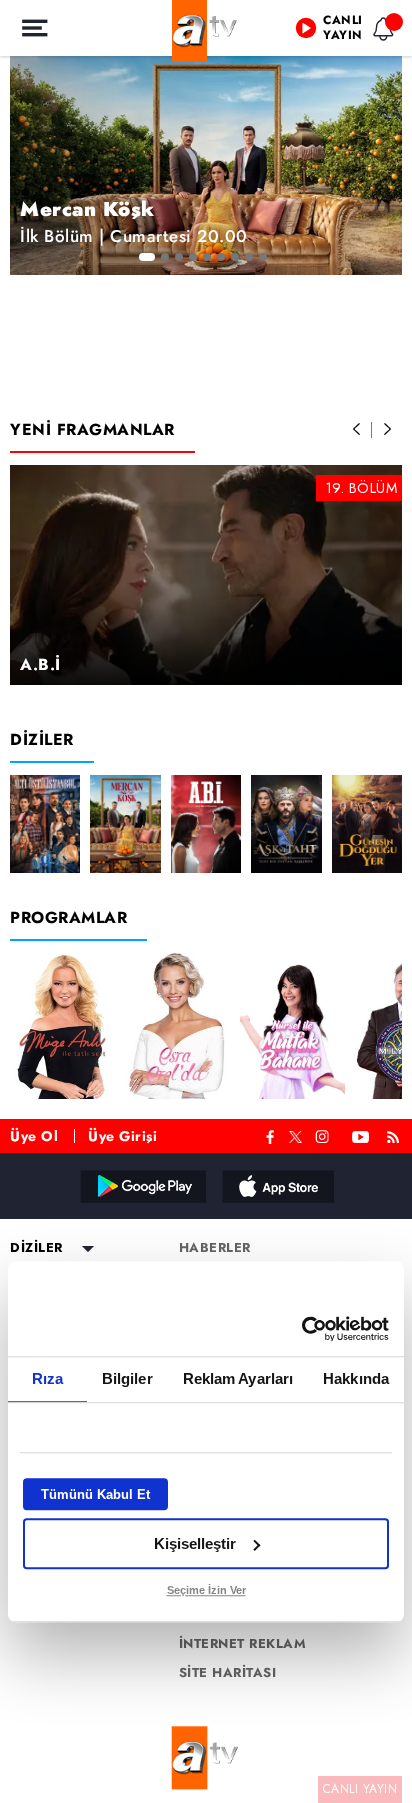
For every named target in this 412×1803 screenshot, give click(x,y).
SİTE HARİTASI (228, 1673)
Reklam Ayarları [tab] (238, 1378)
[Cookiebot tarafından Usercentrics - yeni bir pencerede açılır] (301, 1329)
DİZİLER (42, 739)
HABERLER (215, 1248)
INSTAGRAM (324, 1134)
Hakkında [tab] (356, 1378)
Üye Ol (34, 1136)
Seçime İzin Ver (206, 1590)
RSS (396, 1134)
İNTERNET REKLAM (243, 1644)
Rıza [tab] (47, 1378)
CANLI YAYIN (360, 1789)
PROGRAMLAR (68, 917)
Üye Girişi (122, 1136)
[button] (357, 430)
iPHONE (277, 1186)
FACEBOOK (270, 1134)
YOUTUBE (361, 1134)
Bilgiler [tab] (127, 1378)
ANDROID (142, 1186)
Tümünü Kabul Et (95, 1494)
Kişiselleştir (195, 1543)
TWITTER (295, 1135)
